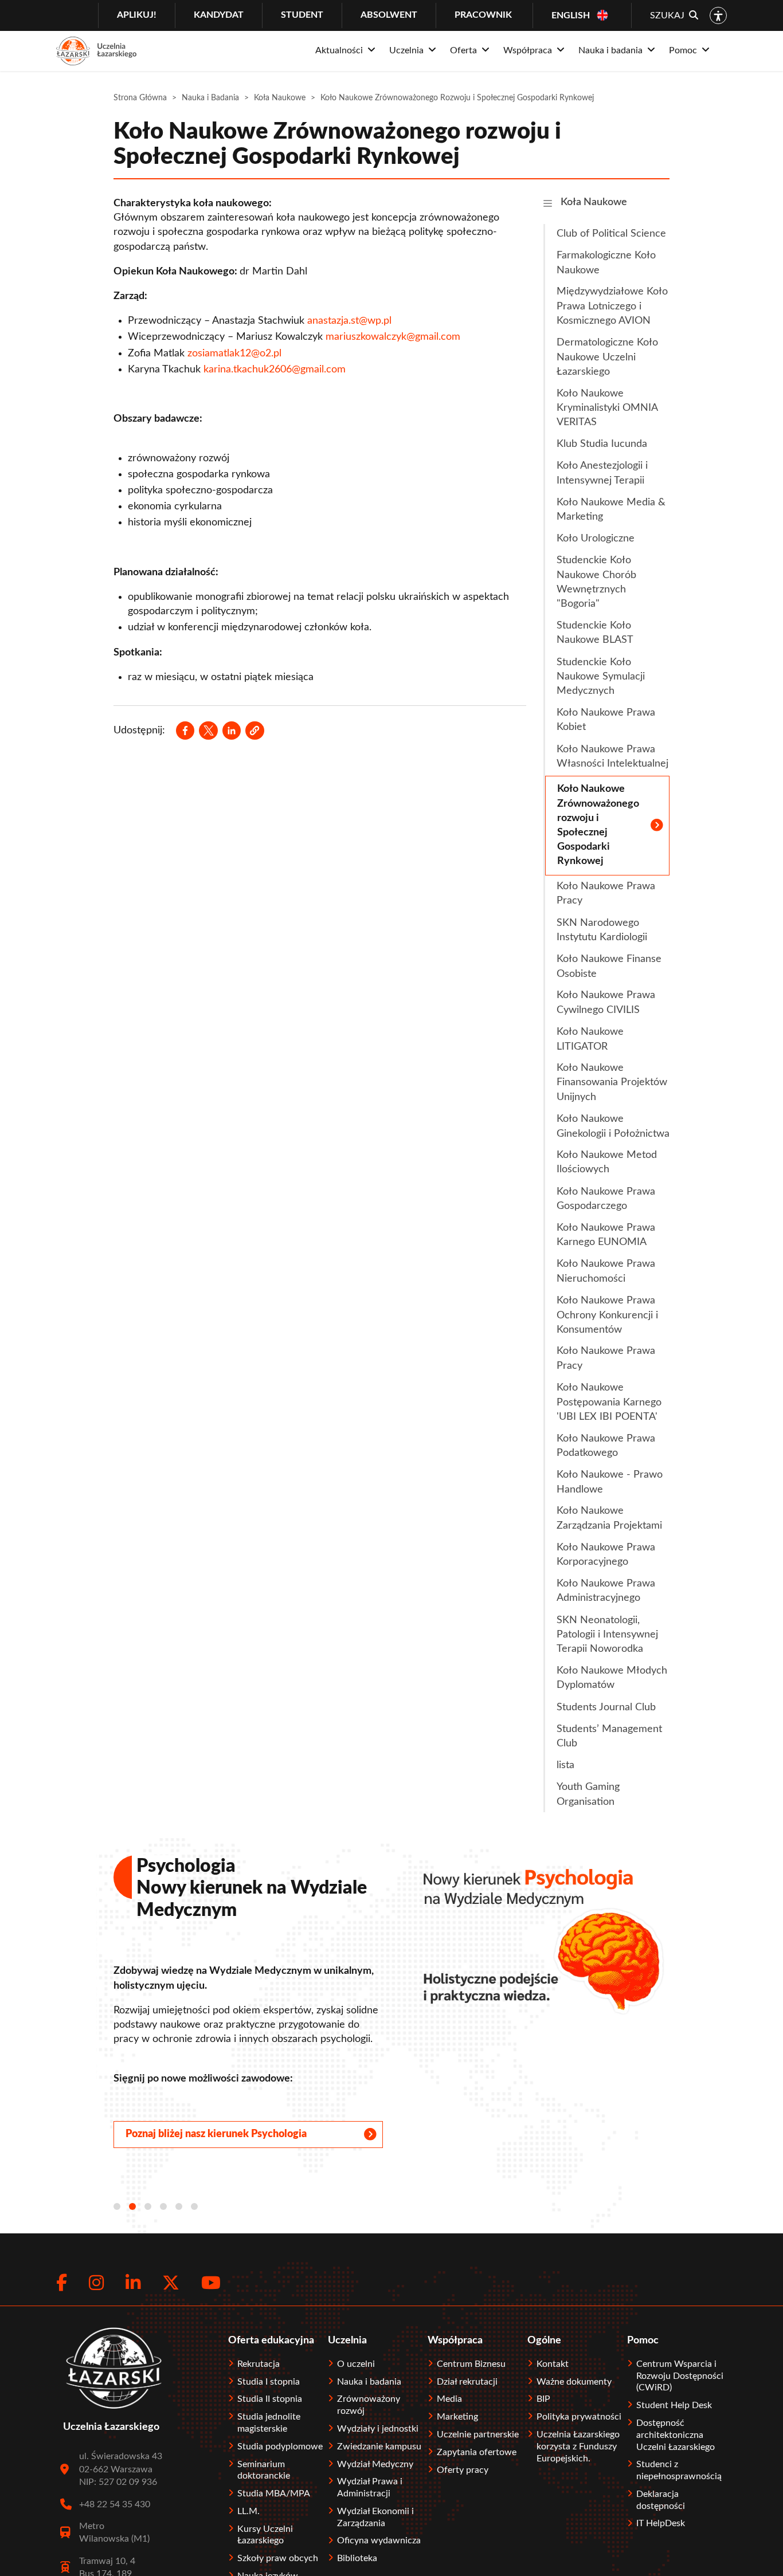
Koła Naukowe (280, 98)
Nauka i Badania (210, 98)
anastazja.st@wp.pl (349, 321)
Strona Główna (140, 98)
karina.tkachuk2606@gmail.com (275, 370)
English (571, 15)
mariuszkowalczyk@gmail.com (393, 337)
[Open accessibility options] (718, 15)
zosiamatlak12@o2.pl (234, 354)
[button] (255, 731)
